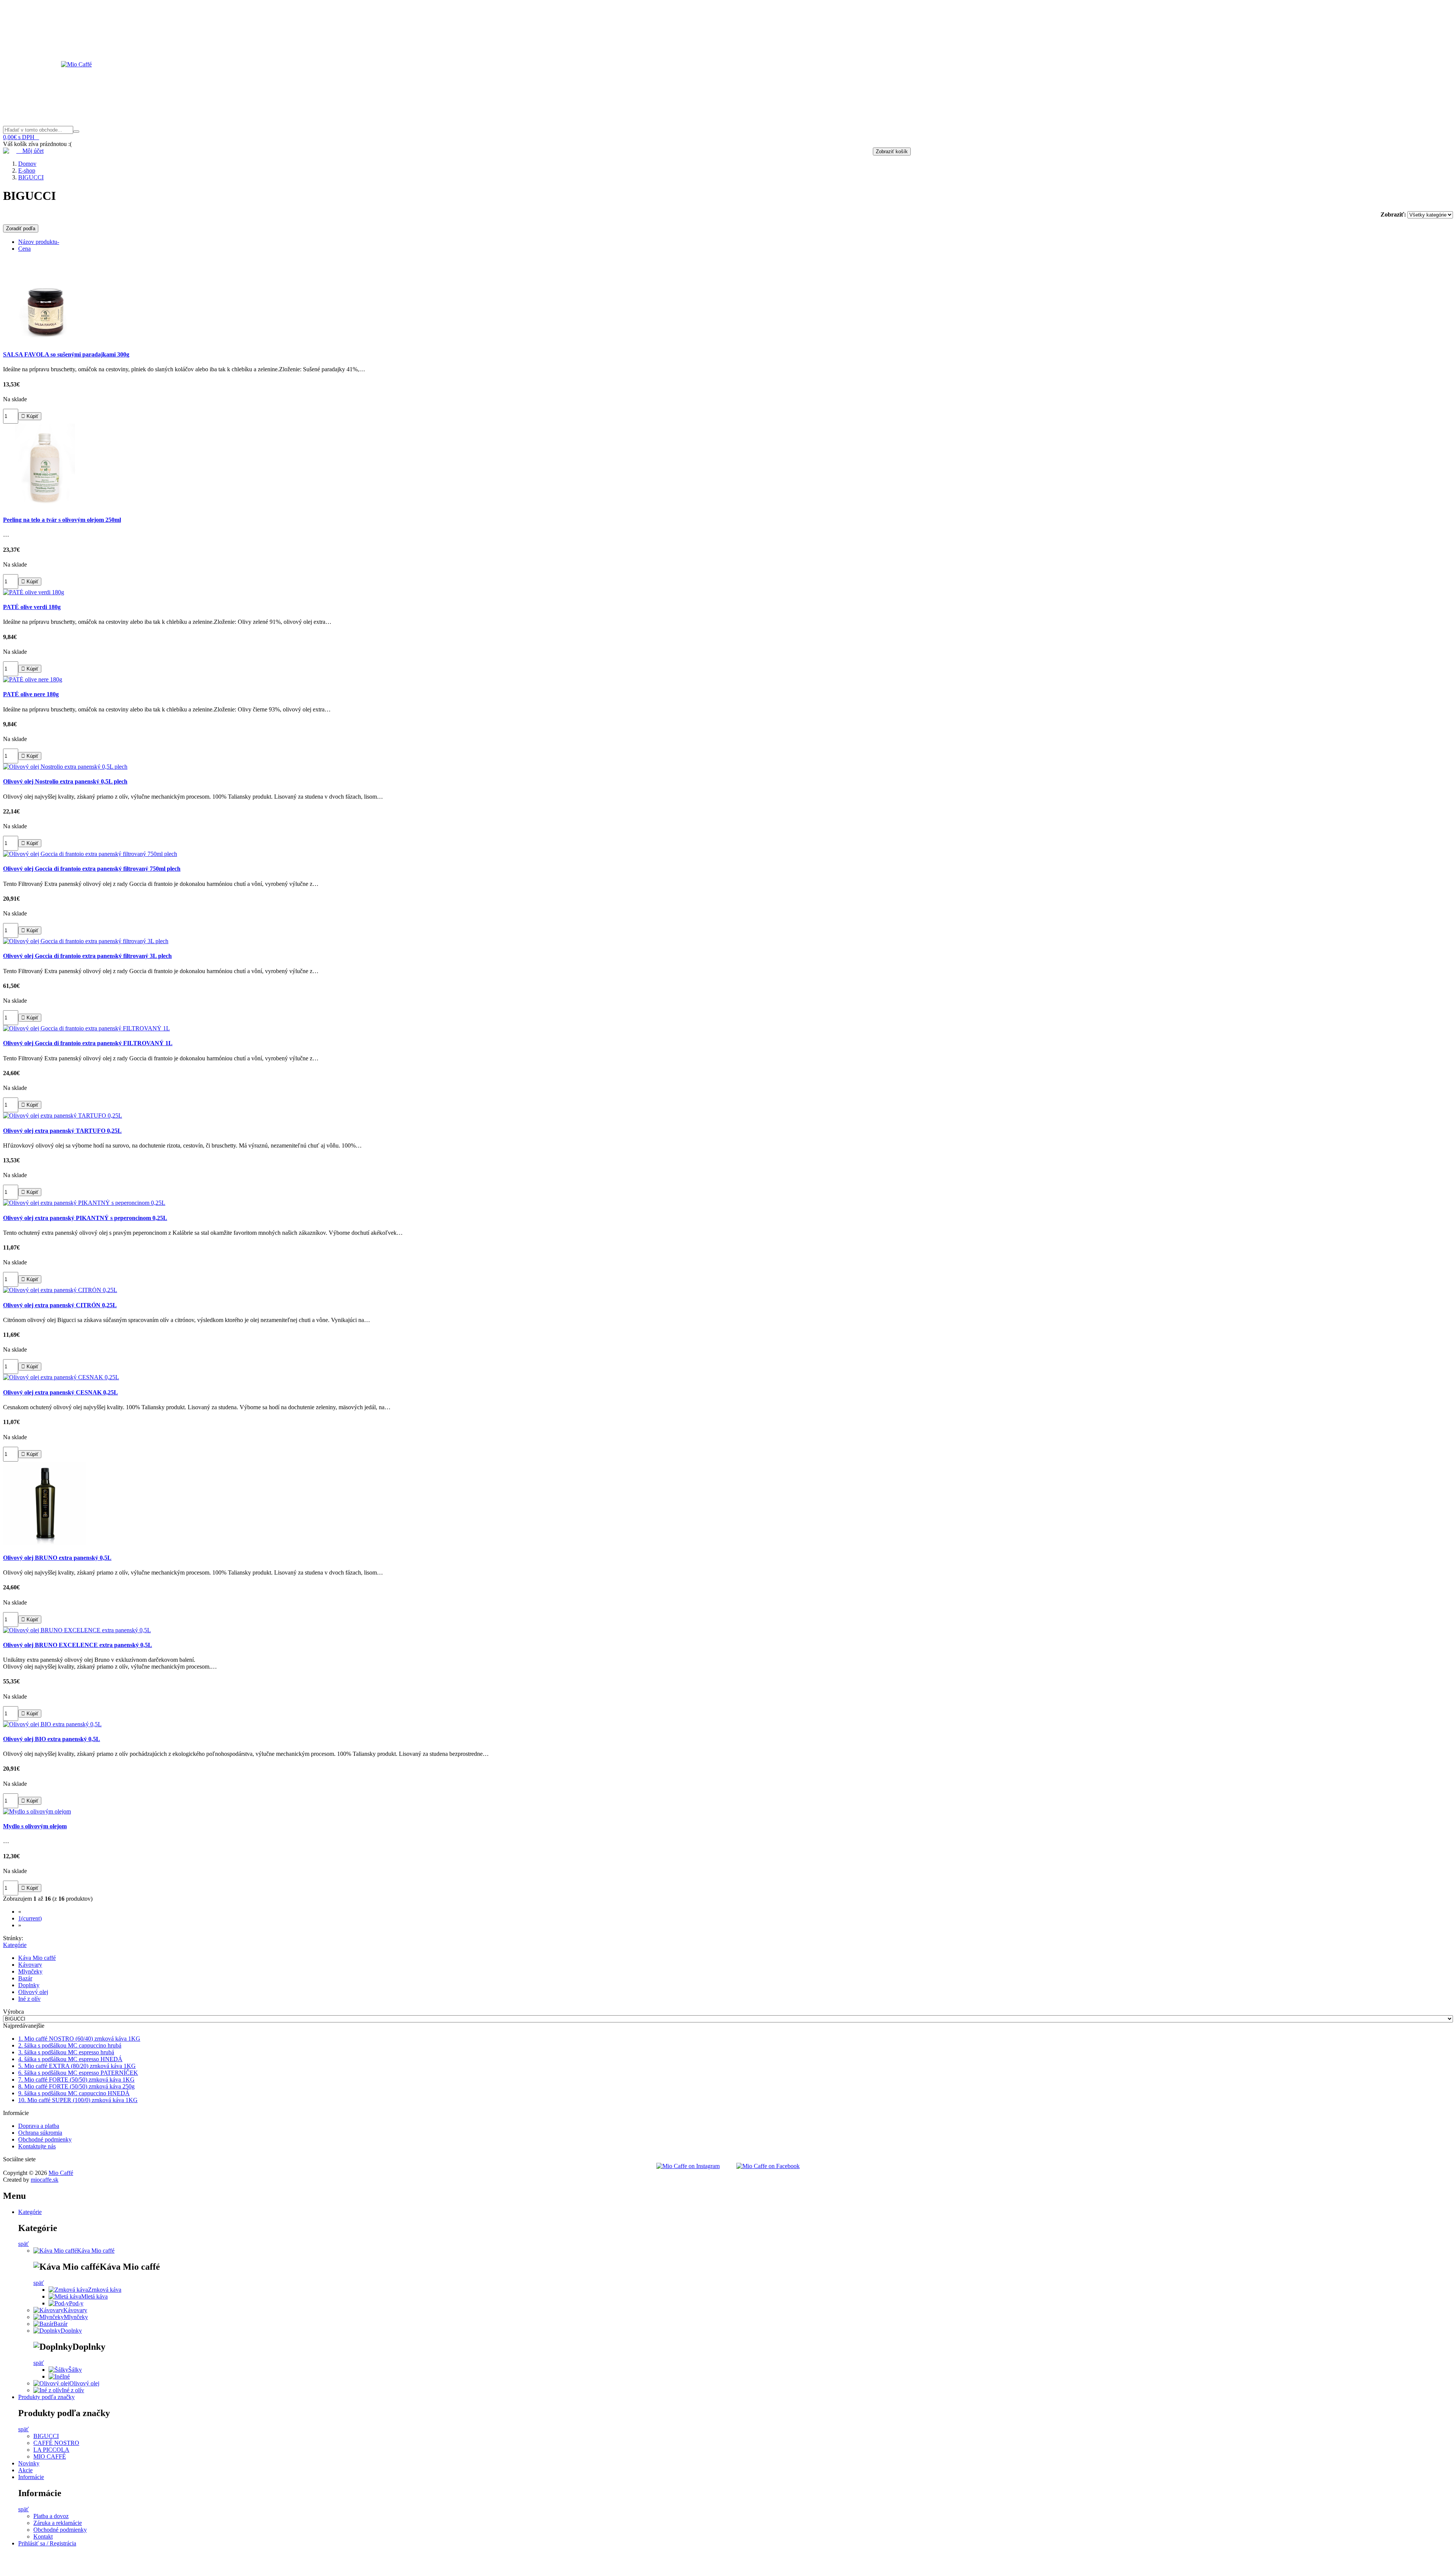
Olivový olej (33, 1992)
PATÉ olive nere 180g (31, 694)
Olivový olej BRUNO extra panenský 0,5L (57, 1558)
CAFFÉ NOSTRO (56, 2443)
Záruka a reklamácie (58, 2523)
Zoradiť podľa (21, 228)
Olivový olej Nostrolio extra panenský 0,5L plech (65, 781)
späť (24, 2244)
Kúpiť (30, 416)
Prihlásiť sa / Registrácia (47, 2543)
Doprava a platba (39, 2126)
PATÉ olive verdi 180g (32, 607)
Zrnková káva (105, 2290)
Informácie (31, 2477)
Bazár (25, 1978)
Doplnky (29, 1985)
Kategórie (15, 1945)
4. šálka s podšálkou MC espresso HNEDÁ (70, 2059)
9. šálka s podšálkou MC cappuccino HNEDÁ (74, 2093)
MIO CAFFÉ (50, 2456)
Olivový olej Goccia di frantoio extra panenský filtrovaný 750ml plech (92, 869)
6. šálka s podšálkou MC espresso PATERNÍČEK (78, 2073)
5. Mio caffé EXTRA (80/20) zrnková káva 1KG (77, 2066)
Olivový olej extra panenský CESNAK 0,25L (60, 1392)
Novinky (29, 2463)
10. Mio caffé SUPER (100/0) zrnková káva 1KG (78, 2100)
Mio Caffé (61, 2173)
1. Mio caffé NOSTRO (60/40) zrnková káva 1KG (79, 2039)
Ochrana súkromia (40, 2133)
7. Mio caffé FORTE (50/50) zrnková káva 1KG (76, 2080)
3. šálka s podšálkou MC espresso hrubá (66, 2052)
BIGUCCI (46, 2436)
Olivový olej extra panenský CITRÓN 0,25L (60, 1305)
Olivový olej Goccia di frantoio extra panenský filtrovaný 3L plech (87, 956)
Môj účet (30, 151)
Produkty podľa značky (46, 2397)
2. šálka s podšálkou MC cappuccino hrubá (70, 2045)
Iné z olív (29, 1999)
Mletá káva (94, 2296)
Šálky (75, 2370)
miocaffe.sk (45, 2180)
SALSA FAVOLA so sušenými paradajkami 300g (66, 354)
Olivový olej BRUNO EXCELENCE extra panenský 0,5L (78, 1645)
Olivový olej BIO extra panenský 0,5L (52, 1739)
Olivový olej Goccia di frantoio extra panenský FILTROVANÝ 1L (88, 1043)
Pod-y (76, 2303)
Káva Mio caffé (37, 1958)
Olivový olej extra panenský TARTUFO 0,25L (62, 1131)
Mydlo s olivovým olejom (35, 1826)
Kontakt (43, 2537)
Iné (66, 2376)
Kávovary (30, 1965)
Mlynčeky (30, 1971)
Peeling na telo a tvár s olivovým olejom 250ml (62, 520)
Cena (24, 249)
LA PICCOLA (51, 2450)
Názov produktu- (39, 242)
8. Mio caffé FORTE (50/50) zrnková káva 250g (76, 2086)
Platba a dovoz (51, 2516)
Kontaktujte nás (37, 2146)
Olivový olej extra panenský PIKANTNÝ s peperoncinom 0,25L (85, 1218)
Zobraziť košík (892, 152)
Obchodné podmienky (45, 2139)
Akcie (25, 2470)
